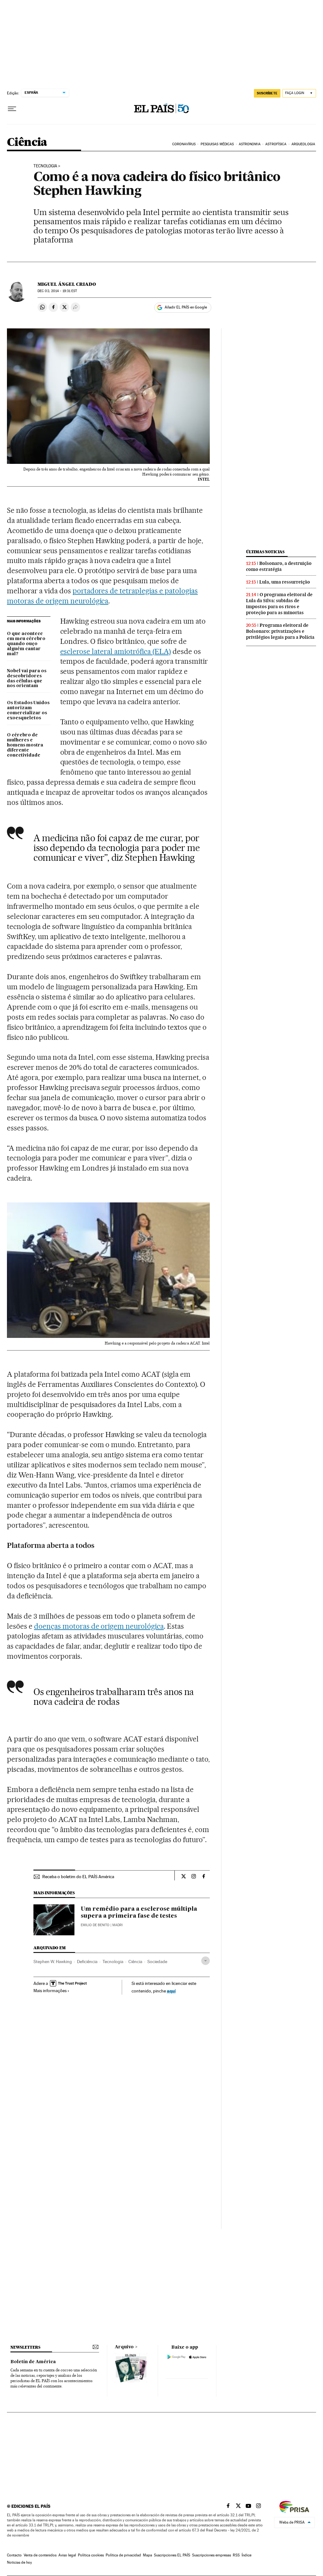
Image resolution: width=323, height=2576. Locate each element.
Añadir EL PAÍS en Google (186, 307)
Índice (247, 2555)
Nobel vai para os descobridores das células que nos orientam (27, 679)
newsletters (25, 2347)
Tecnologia (45, 166)
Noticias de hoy (19, 2562)
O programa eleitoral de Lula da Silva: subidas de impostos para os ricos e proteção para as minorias (279, 604)
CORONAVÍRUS (184, 144)
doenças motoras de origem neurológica (99, 1626)
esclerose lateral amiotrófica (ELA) (116, 651)
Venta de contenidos (40, 2555)
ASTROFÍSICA (276, 144)
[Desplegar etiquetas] (206, 1961)
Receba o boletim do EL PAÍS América (78, 1877)
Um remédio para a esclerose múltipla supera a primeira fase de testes (139, 1913)
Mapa (147, 2555)
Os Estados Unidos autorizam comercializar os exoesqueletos (28, 710)
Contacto (14, 2555)
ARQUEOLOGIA (303, 144)
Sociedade (157, 1962)
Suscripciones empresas (211, 2555)
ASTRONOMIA (250, 144)
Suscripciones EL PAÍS (172, 2555)
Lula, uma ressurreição (285, 582)
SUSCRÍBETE (267, 93)
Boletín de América (33, 2362)
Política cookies (91, 2555)
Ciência (27, 143)
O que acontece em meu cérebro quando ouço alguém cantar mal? (26, 644)
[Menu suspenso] (12, 109)
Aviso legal (67, 2555)
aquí (171, 1991)
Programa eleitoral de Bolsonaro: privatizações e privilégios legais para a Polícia (280, 631)
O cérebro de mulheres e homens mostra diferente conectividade (25, 745)
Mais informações (50, 1991)
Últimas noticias (265, 552)
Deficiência (87, 1962)
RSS (236, 2555)
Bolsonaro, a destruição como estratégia (279, 566)
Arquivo (124, 2347)
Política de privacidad (123, 2555)
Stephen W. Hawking (53, 1962)
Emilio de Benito (95, 1925)
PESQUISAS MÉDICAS (217, 144)
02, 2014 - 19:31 (57, 291)
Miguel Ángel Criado (67, 284)
